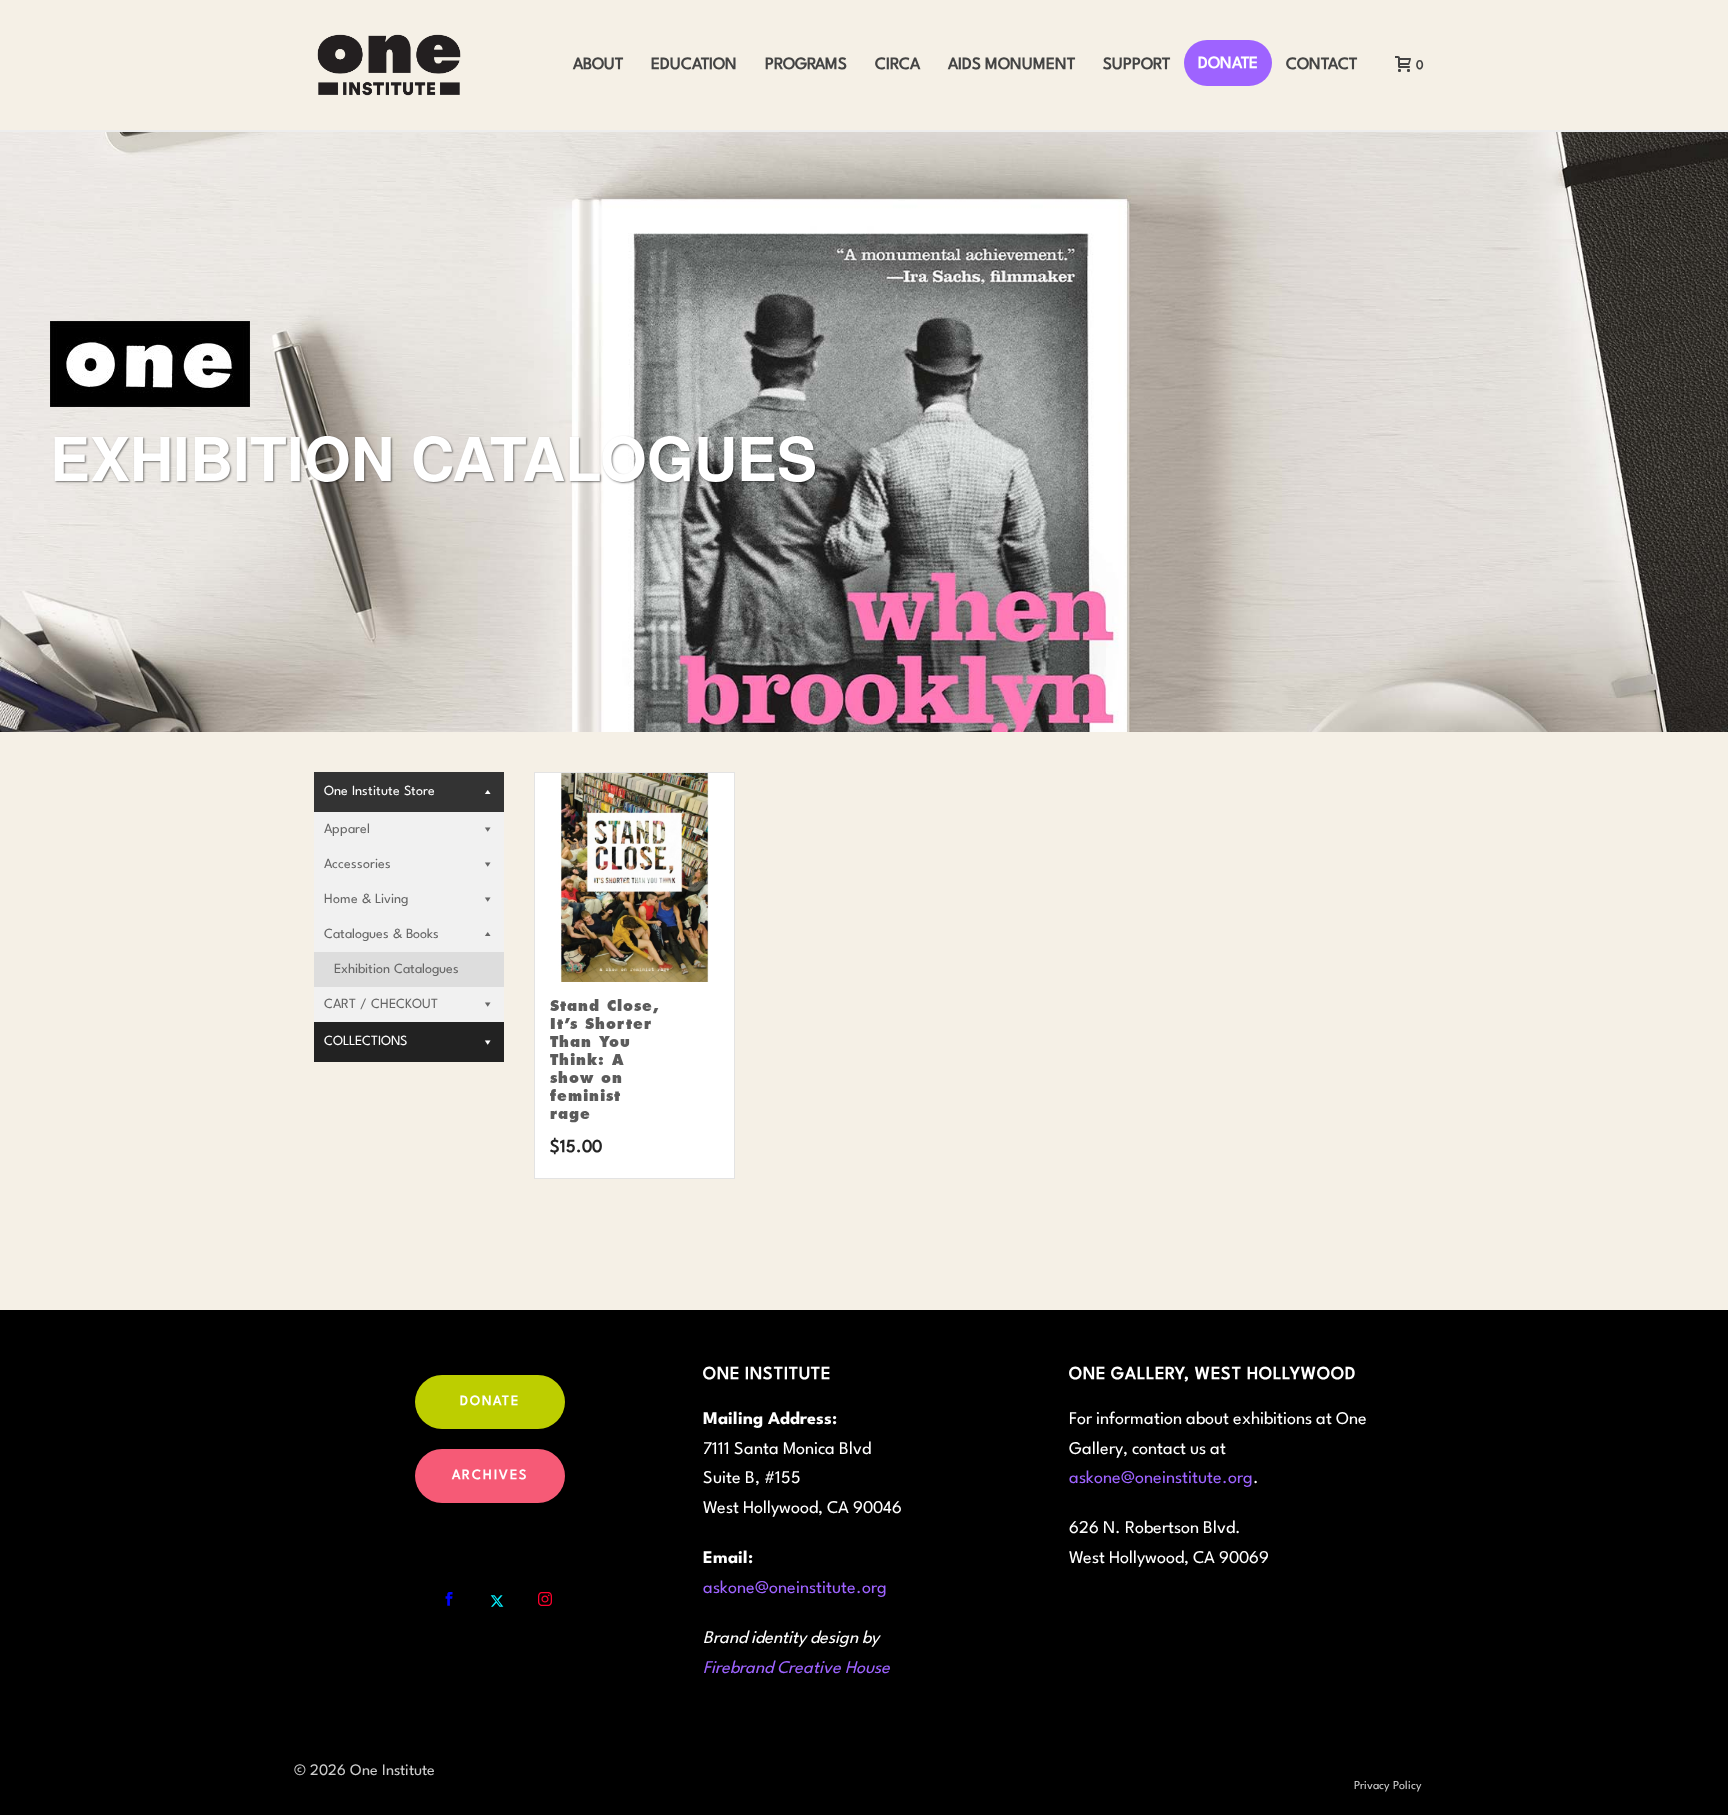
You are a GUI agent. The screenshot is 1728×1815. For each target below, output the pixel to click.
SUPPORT (1136, 65)
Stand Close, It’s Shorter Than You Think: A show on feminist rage (605, 1060)
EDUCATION (694, 65)
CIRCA (897, 65)
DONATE (1228, 64)
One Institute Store (379, 791)
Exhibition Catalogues (396, 969)
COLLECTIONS (365, 1041)
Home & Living (366, 899)
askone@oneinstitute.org (795, 1588)
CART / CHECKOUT (381, 1004)
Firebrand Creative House (796, 1668)
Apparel (347, 829)
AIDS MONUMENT (1011, 65)
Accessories (357, 864)
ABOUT (598, 65)
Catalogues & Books (381, 934)
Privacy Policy (1388, 1786)
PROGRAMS (806, 65)
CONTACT (1321, 65)
